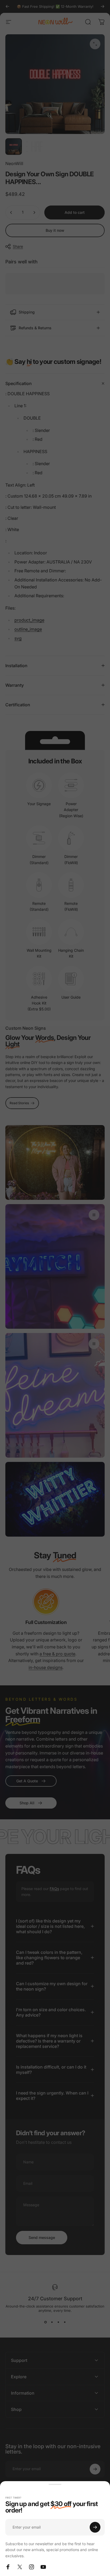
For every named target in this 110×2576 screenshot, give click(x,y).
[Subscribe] (95, 2527)
